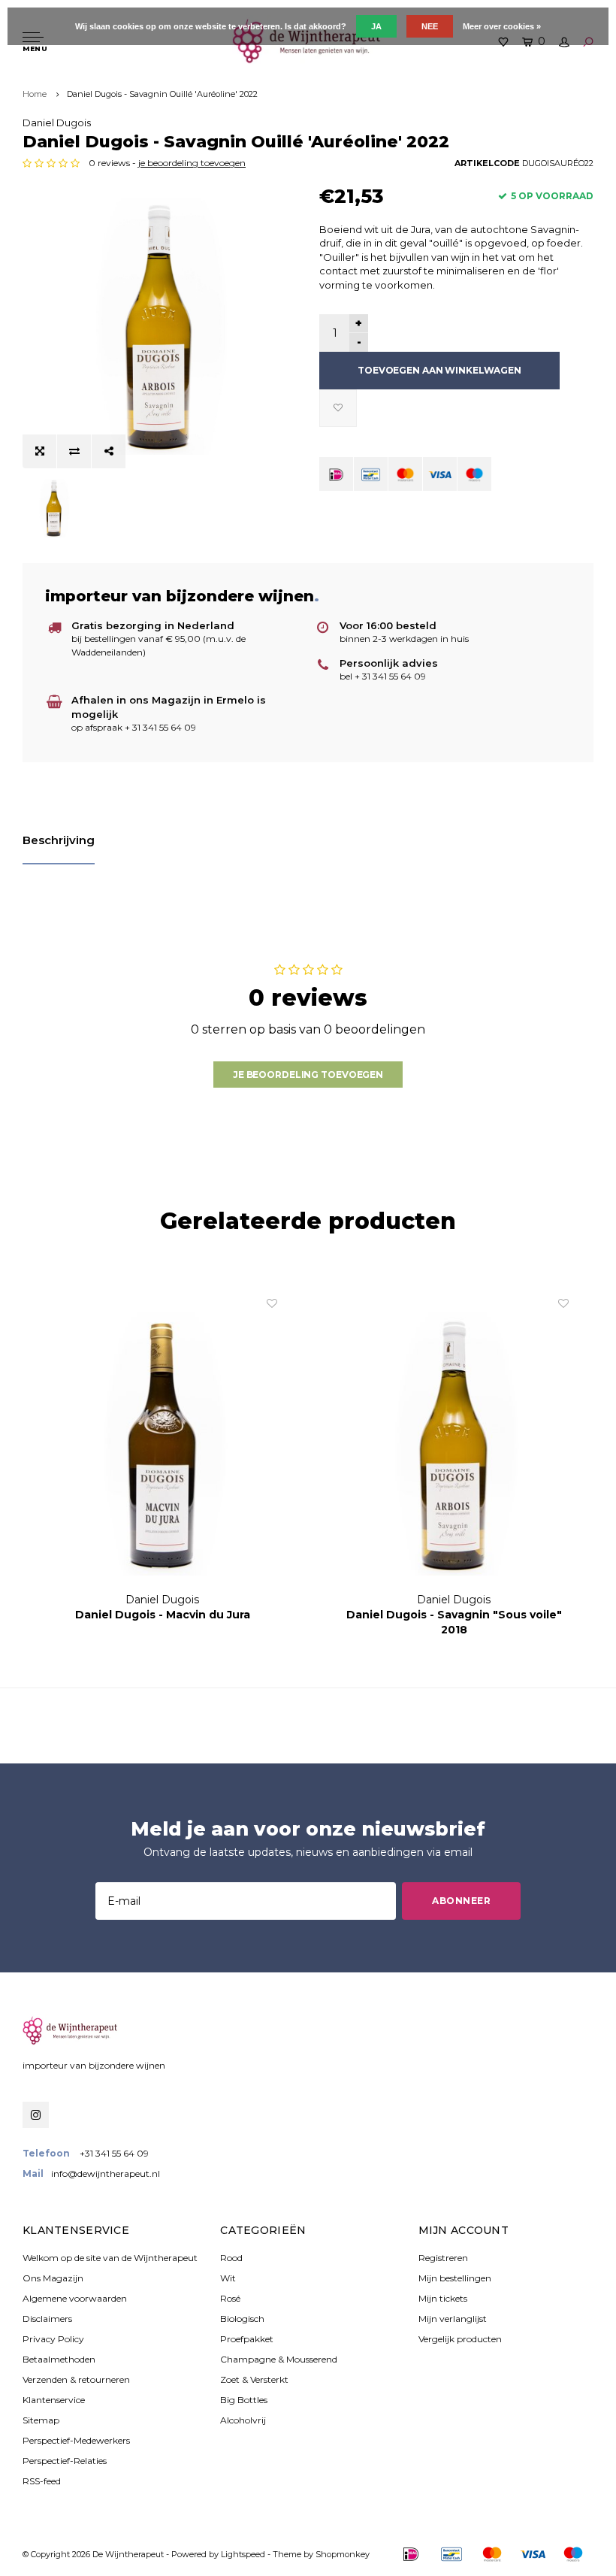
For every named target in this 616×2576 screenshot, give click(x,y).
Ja (376, 26)
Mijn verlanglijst (453, 2319)
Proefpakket (247, 2339)
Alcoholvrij (243, 2420)
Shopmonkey (343, 2554)
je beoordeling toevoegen (192, 163)
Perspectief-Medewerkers (76, 2440)
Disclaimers (47, 2319)
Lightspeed (243, 2554)
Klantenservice (54, 2400)
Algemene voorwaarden (75, 2298)
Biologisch (242, 2319)
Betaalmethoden (59, 2359)
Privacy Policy (53, 2339)
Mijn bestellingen (455, 2278)
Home (35, 94)
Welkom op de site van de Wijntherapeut (110, 2258)
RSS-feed (42, 2481)
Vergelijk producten (460, 2339)
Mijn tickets (443, 2298)
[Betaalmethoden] (336, 474)
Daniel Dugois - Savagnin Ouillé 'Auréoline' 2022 (162, 94)
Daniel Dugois (57, 123)
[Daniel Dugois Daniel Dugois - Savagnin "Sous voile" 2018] (454, 1444)
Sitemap (41, 2420)
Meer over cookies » (502, 26)
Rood (231, 2258)
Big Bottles (244, 2400)
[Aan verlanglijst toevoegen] (338, 408)
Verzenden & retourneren (76, 2379)
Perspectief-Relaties (65, 2461)
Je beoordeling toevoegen (308, 1075)
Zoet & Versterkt (254, 2379)
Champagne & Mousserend (279, 2359)
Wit (228, 2278)
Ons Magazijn (53, 2278)
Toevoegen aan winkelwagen (439, 370)
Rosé (230, 2298)
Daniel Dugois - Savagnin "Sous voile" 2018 (454, 1622)
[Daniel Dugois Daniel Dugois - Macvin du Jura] (162, 1444)
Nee (430, 26)
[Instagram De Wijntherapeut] (36, 2115)
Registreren (443, 2258)
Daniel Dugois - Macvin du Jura (163, 1615)
